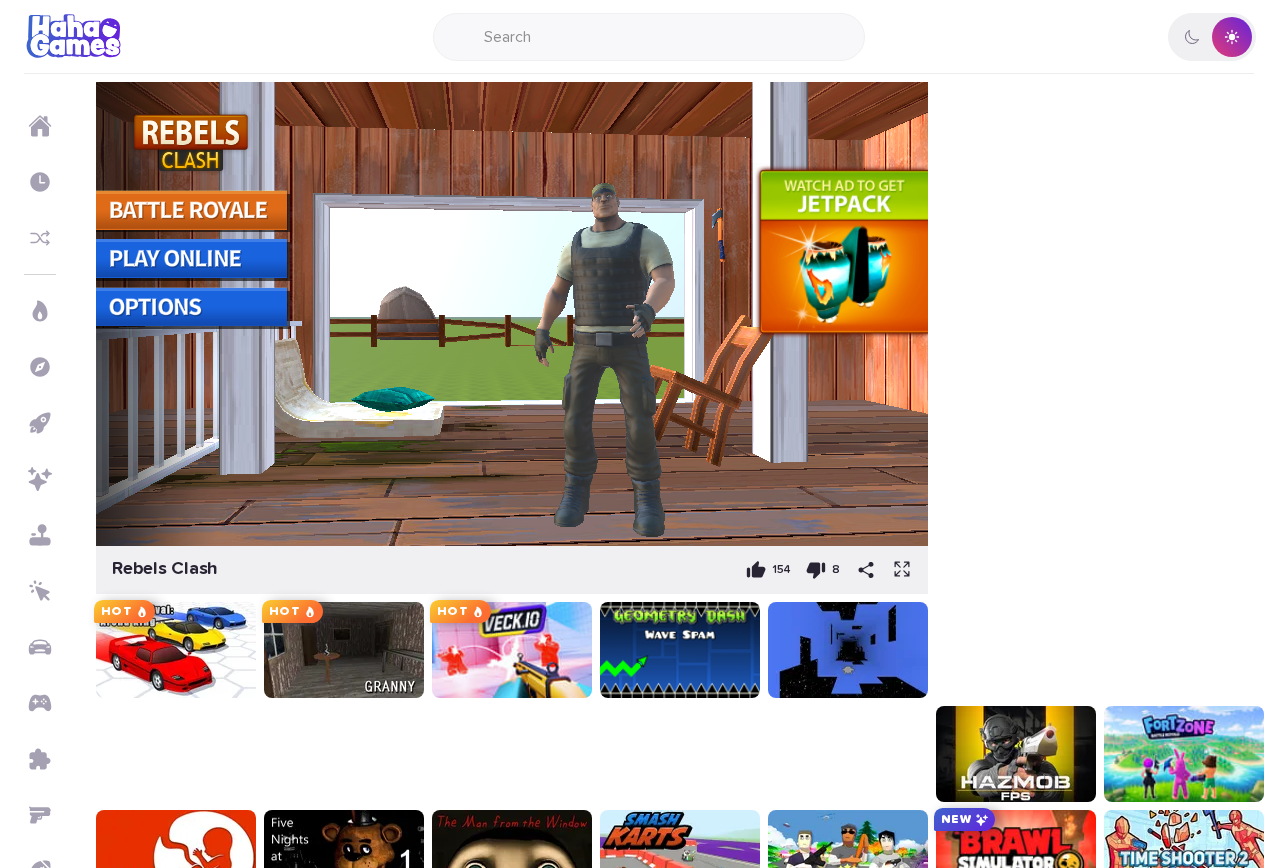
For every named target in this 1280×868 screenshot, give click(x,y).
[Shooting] (40, 815)
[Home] (40, 126)
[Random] (40, 238)
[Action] (40, 311)
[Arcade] (40, 423)
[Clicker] (40, 591)
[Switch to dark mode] (1212, 37)
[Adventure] (40, 367)
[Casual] (40, 535)
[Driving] (40, 647)
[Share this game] (866, 570)
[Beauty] (40, 479)
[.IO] (40, 703)
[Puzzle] (40, 759)
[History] (40, 182)
